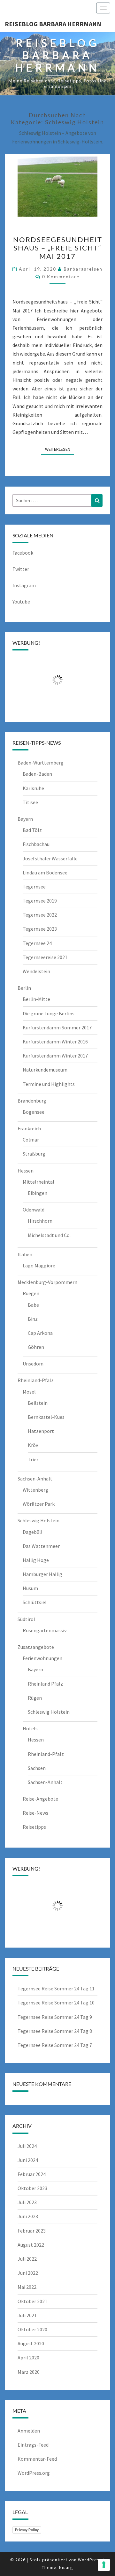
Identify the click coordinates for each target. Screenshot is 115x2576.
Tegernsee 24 (37, 943)
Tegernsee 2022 (40, 915)
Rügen (35, 1698)
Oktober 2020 (32, 2329)
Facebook (23, 553)
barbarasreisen (83, 269)
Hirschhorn (40, 1221)
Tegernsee (34, 887)
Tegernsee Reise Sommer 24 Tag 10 (56, 2003)
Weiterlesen (60, 449)
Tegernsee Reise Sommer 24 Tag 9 (55, 2017)
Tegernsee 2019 (40, 901)
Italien (25, 1254)
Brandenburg (32, 1101)
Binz (33, 1319)
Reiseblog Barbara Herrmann (53, 24)
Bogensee (34, 1112)
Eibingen (38, 1193)
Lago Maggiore (39, 1265)
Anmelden (29, 2431)
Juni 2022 (28, 2273)
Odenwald (34, 1210)
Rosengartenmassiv (45, 1630)
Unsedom (33, 1364)
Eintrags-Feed (33, 2445)
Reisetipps (34, 1827)
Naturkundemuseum (45, 1070)
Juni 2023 (28, 2216)
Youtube (21, 602)
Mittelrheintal (38, 1182)
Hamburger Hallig (42, 1574)
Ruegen (31, 1293)
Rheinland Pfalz (45, 1684)
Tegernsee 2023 (40, 929)
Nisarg (66, 2567)
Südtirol (26, 1619)
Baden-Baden (37, 774)
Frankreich (29, 1128)
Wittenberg (35, 1490)
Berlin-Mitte (36, 999)
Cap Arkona (40, 1333)
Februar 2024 (32, 2174)
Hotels (30, 1728)
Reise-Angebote (40, 1799)
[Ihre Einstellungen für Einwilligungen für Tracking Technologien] (104, 2565)
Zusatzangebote (36, 1647)
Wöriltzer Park (39, 1504)
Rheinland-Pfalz (36, 1380)
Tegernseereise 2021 (45, 957)
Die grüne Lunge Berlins (49, 1013)
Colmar (31, 1140)
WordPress (90, 2560)
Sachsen (37, 1768)
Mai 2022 (27, 2287)
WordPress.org (34, 2473)
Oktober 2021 (32, 2301)
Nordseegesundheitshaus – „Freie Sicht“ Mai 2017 (58, 248)
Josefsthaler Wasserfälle (50, 858)
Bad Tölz (32, 830)
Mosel (29, 1392)
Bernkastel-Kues (46, 1417)
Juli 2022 (27, 2259)
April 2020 (28, 2357)
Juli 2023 (27, 2202)
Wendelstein (36, 971)
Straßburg (34, 1154)
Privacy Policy (27, 2530)
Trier (33, 1459)
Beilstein (38, 1403)
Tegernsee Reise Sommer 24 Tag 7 (55, 2045)
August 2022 (31, 2245)
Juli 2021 (27, 2315)
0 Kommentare (61, 277)
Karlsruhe (33, 788)
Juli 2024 (27, 2146)
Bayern (25, 819)
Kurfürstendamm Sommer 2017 (57, 1027)
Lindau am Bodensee (45, 873)
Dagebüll (33, 1532)
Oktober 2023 (32, 2188)
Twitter (21, 569)
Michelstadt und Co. (49, 1235)
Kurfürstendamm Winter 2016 (55, 1042)
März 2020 (29, 2372)
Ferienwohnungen (42, 1658)
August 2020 (31, 2343)
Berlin (24, 988)
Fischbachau (36, 844)
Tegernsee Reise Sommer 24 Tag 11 (56, 1988)
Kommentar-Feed (37, 2459)
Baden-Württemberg (41, 763)
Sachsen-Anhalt (35, 1479)
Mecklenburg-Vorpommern (47, 1282)
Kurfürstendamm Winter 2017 (55, 1056)
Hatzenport (41, 1431)
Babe (33, 1305)
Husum (30, 1588)
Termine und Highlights (49, 1084)
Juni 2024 (28, 2160)
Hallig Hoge (36, 1560)
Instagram (24, 585)
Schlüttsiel (35, 1602)
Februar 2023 (32, 2231)
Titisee (30, 802)
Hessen (26, 1171)
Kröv (33, 1445)
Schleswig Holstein (38, 1520)
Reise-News (35, 1813)
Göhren (36, 1347)
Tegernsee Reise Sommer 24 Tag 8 (55, 2031)
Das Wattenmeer (41, 1546)
